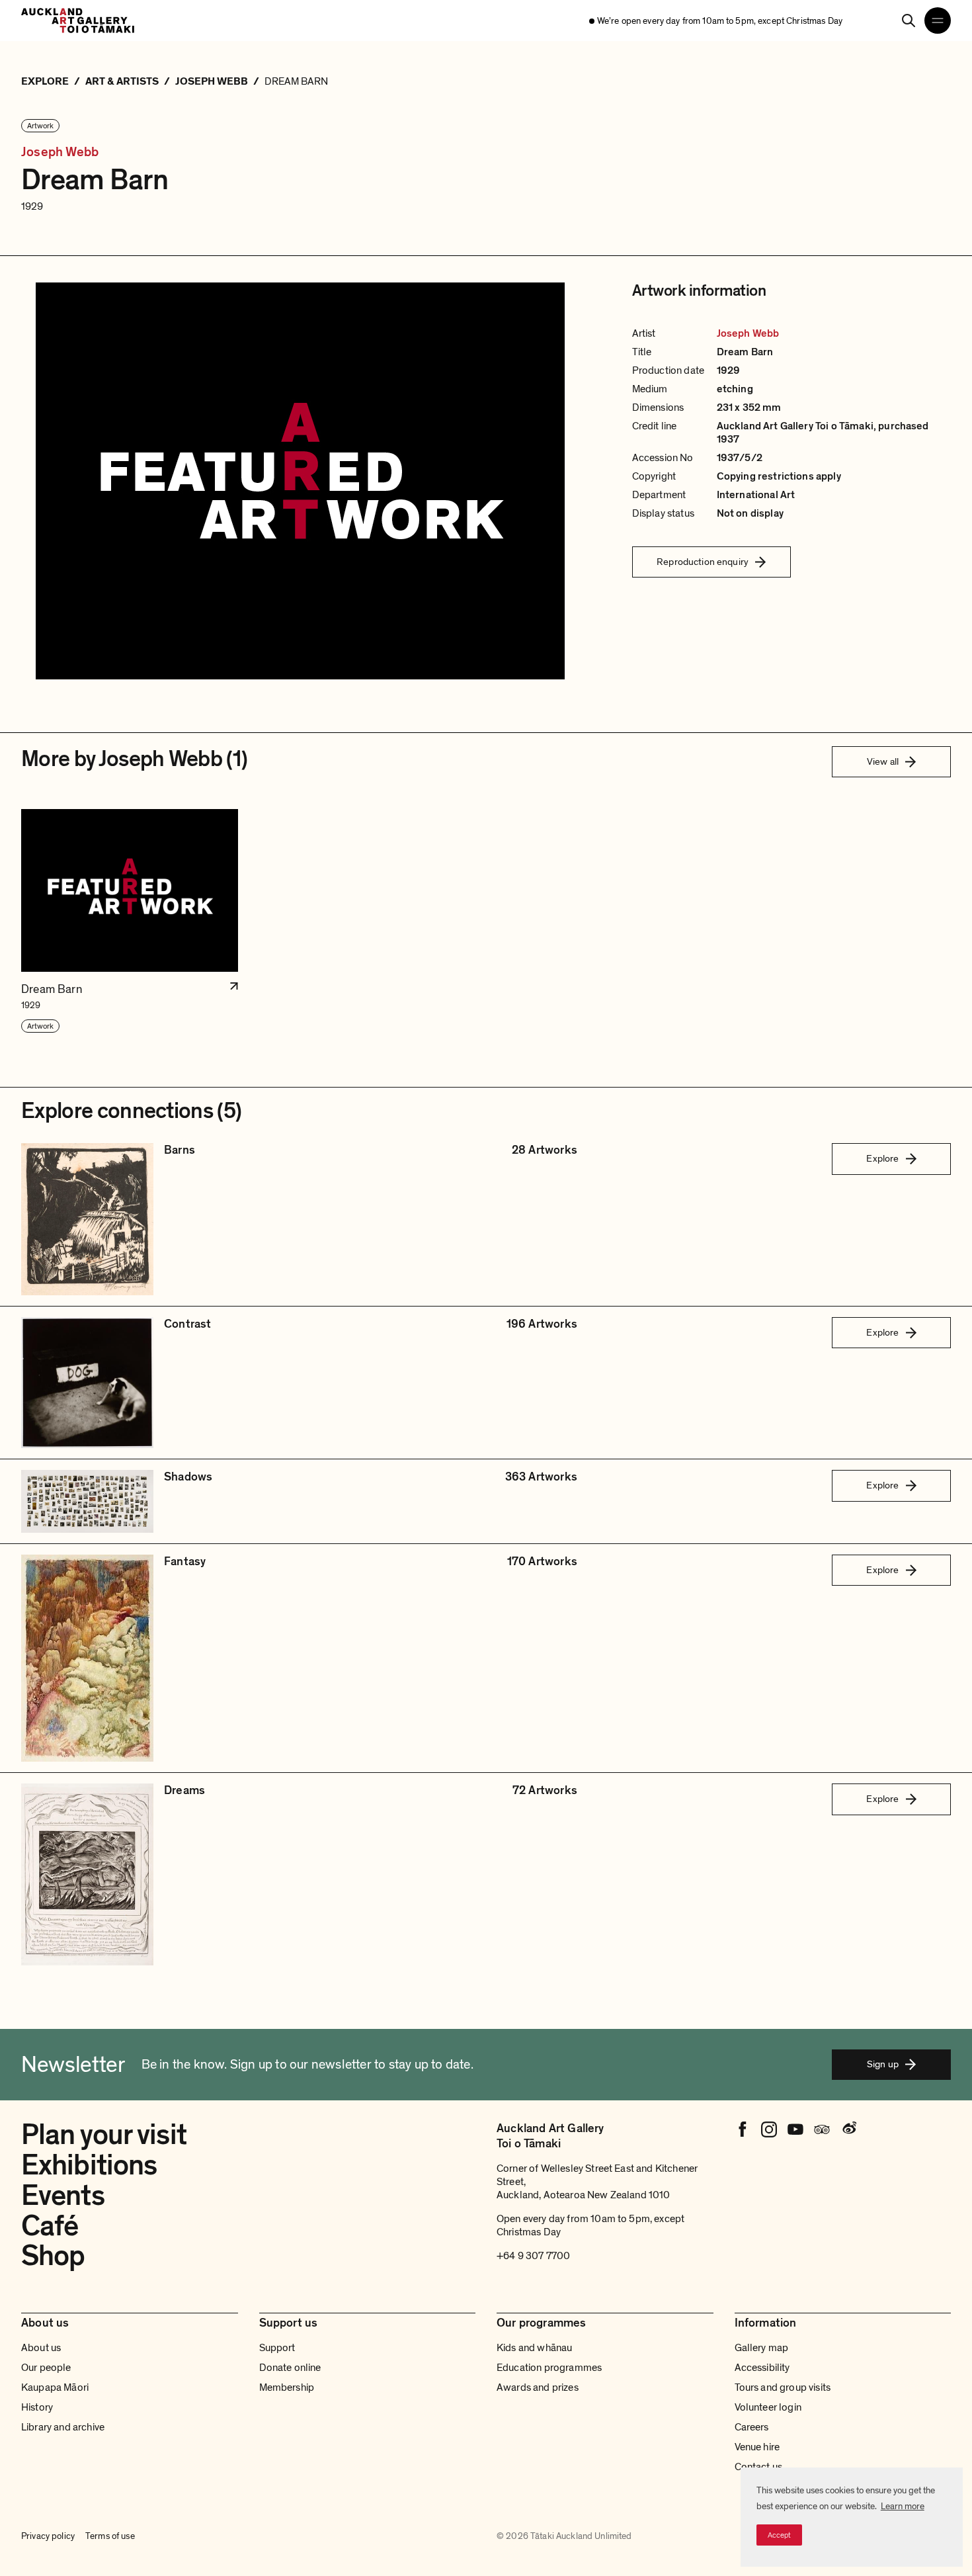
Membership (287, 2387)
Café (50, 2226)
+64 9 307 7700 (533, 2256)
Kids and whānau (534, 2348)
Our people (46, 2368)
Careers (752, 2427)
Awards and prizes (538, 2387)
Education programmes (549, 2368)
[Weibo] (848, 2129)
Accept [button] (779, 2535)
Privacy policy (48, 2536)
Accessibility (762, 2368)
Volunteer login (768, 2407)
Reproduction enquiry (703, 562)
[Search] (909, 21)
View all (883, 761)
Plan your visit (104, 2135)
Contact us (759, 2467)
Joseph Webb (60, 152)
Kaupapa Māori (55, 2387)
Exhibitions (89, 2165)
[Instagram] (769, 2129)
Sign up (883, 2064)
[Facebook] (743, 2129)
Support (277, 2348)
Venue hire (757, 2447)
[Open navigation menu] (938, 21)
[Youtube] (795, 2129)
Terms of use (110, 2536)
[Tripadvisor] (822, 2129)
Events (63, 2196)
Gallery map (762, 2348)
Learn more (903, 2506)
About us (41, 2348)
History (37, 2407)
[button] (130, 921)
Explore (882, 1158)
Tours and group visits (783, 2387)
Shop (53, 2256)
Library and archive (63, 2427)
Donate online (290, 2368)
